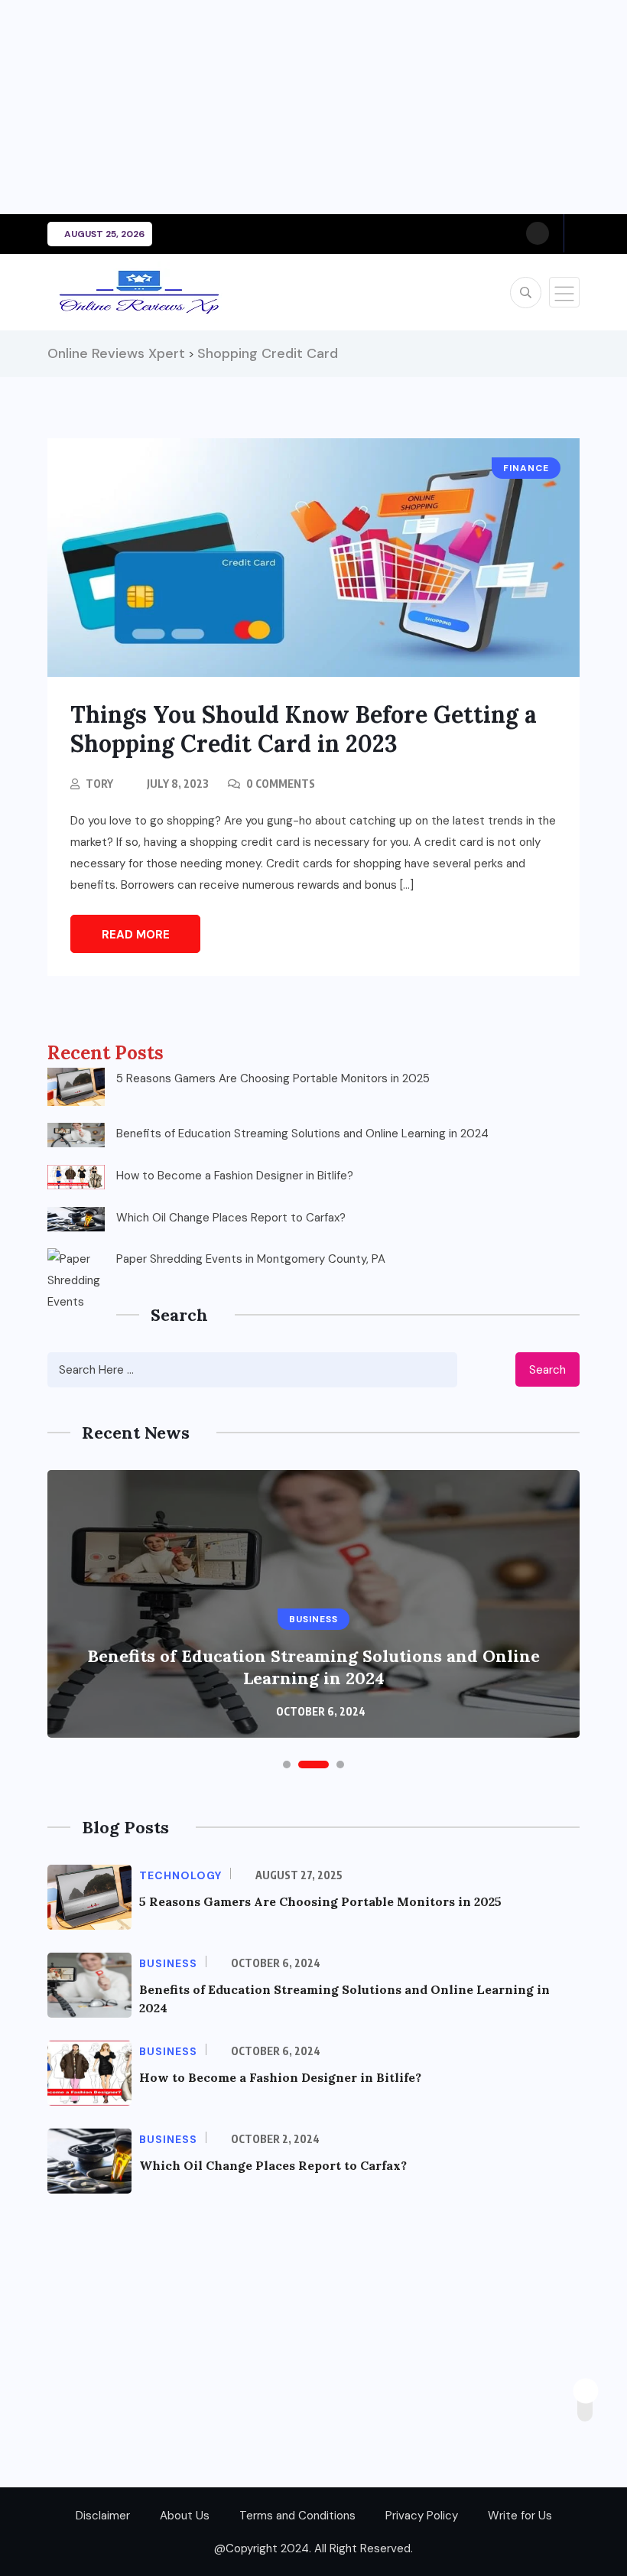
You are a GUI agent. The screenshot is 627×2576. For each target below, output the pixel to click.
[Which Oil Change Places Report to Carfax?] (76, 1219)
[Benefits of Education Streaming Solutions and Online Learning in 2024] (76, 1135)
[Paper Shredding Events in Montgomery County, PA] (76, 1277)
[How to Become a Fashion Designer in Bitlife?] (76, 1177)
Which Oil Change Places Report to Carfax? (231, 1218)
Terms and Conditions (297, 2516)
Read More (136, 935)
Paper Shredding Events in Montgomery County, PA (251, 1259)
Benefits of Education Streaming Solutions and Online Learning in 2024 (302, 1134)
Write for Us (520, 2516)
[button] (287, 1764)
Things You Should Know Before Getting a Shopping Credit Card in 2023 (304, 729)
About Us (185, 2516)
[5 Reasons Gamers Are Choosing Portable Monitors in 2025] (76, 1087)
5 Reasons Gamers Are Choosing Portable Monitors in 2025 (273, 1078)
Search (547, 1370)
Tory (99, 784)
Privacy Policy (422, 2516)
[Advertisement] (313, 107)
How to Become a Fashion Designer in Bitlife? (235, 1176)
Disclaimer (103, 2516)
